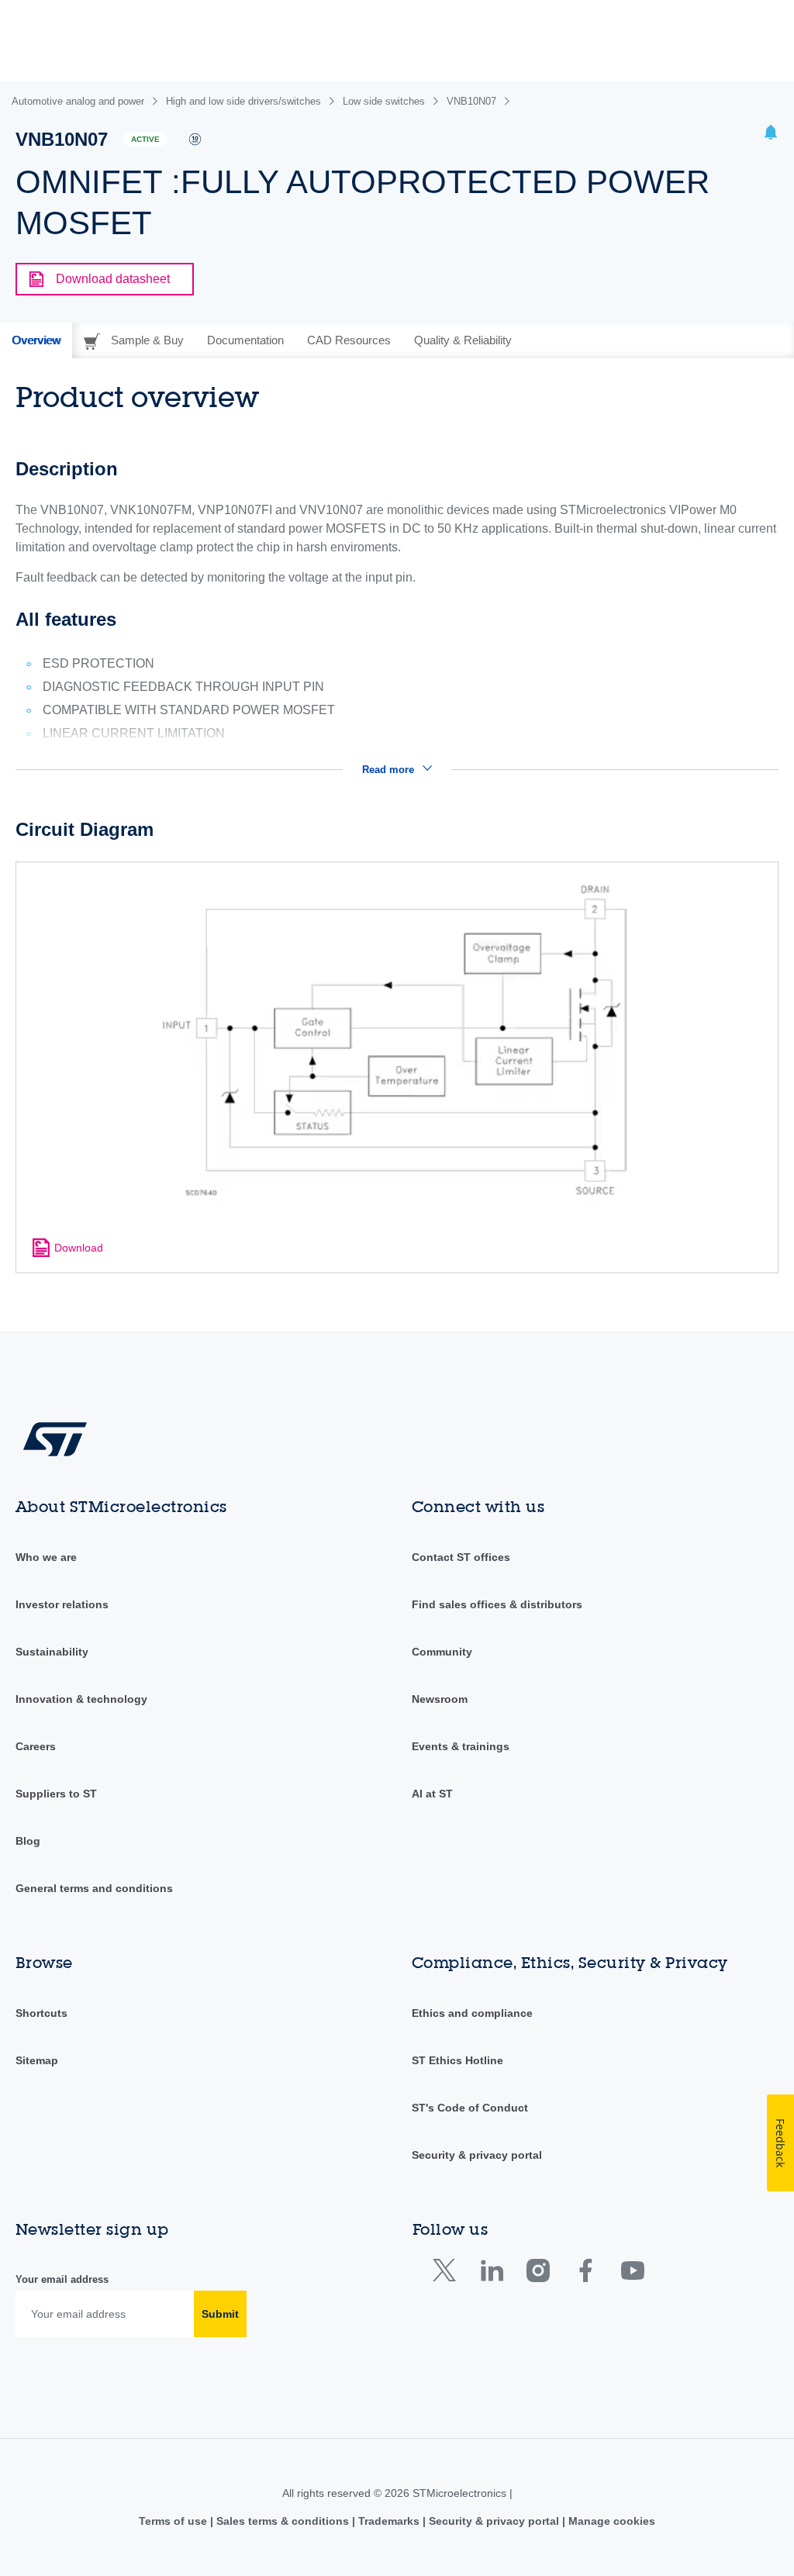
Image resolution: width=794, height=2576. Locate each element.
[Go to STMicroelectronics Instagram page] (538, 2274)
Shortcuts (41, 2013)
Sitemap (37, 2060)
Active (145, 139)
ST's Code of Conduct (470, 2108)
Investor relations (62, 1604)
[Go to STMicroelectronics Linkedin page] (491, 2274)
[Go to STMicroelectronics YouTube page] (632, 2274)
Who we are (46, 1557)
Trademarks (389, 2521)
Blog (28, 1841)
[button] (771, 135)
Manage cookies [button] (610, 2521)
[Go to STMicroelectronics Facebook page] (585, 2274)
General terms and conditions (94, 1888)
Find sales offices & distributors (497, 1604)
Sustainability (52, 1652)
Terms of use (174, 2521)
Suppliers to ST (56, 1794)
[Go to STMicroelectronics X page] (448, 2274)
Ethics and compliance (472, 2013)
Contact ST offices (461, 1557)
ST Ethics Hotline (457, 2060)
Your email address (62, 2279)
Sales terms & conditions (283, 2521)
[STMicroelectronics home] (55, 1438)
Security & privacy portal (477, 2155)
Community (442, 1652)
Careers (36, 1746)
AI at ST (432, 1794)
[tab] (36, 340)
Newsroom (440, 1699)
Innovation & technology (81, 1699)
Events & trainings (461, 1746)
